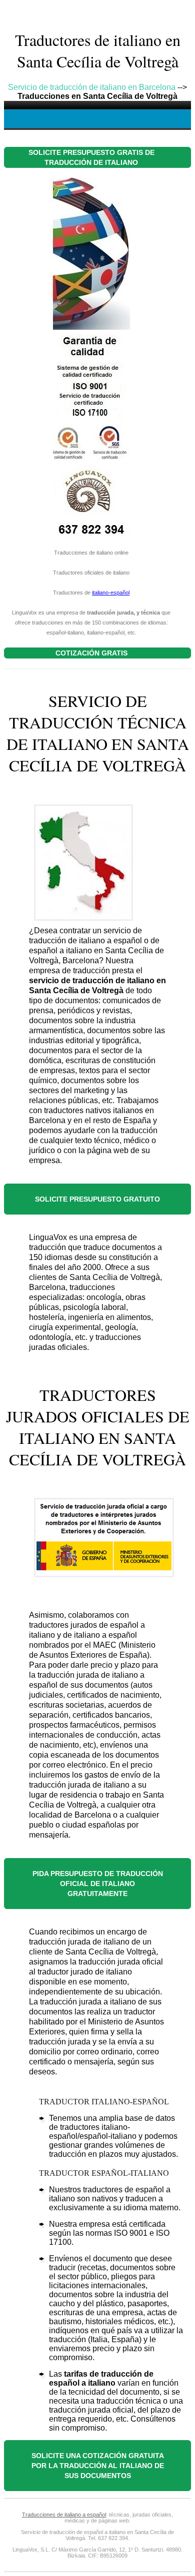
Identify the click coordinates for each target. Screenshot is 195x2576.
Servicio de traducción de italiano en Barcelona (92, 87)
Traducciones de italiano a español (64, 2515)
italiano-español (111, 593)
